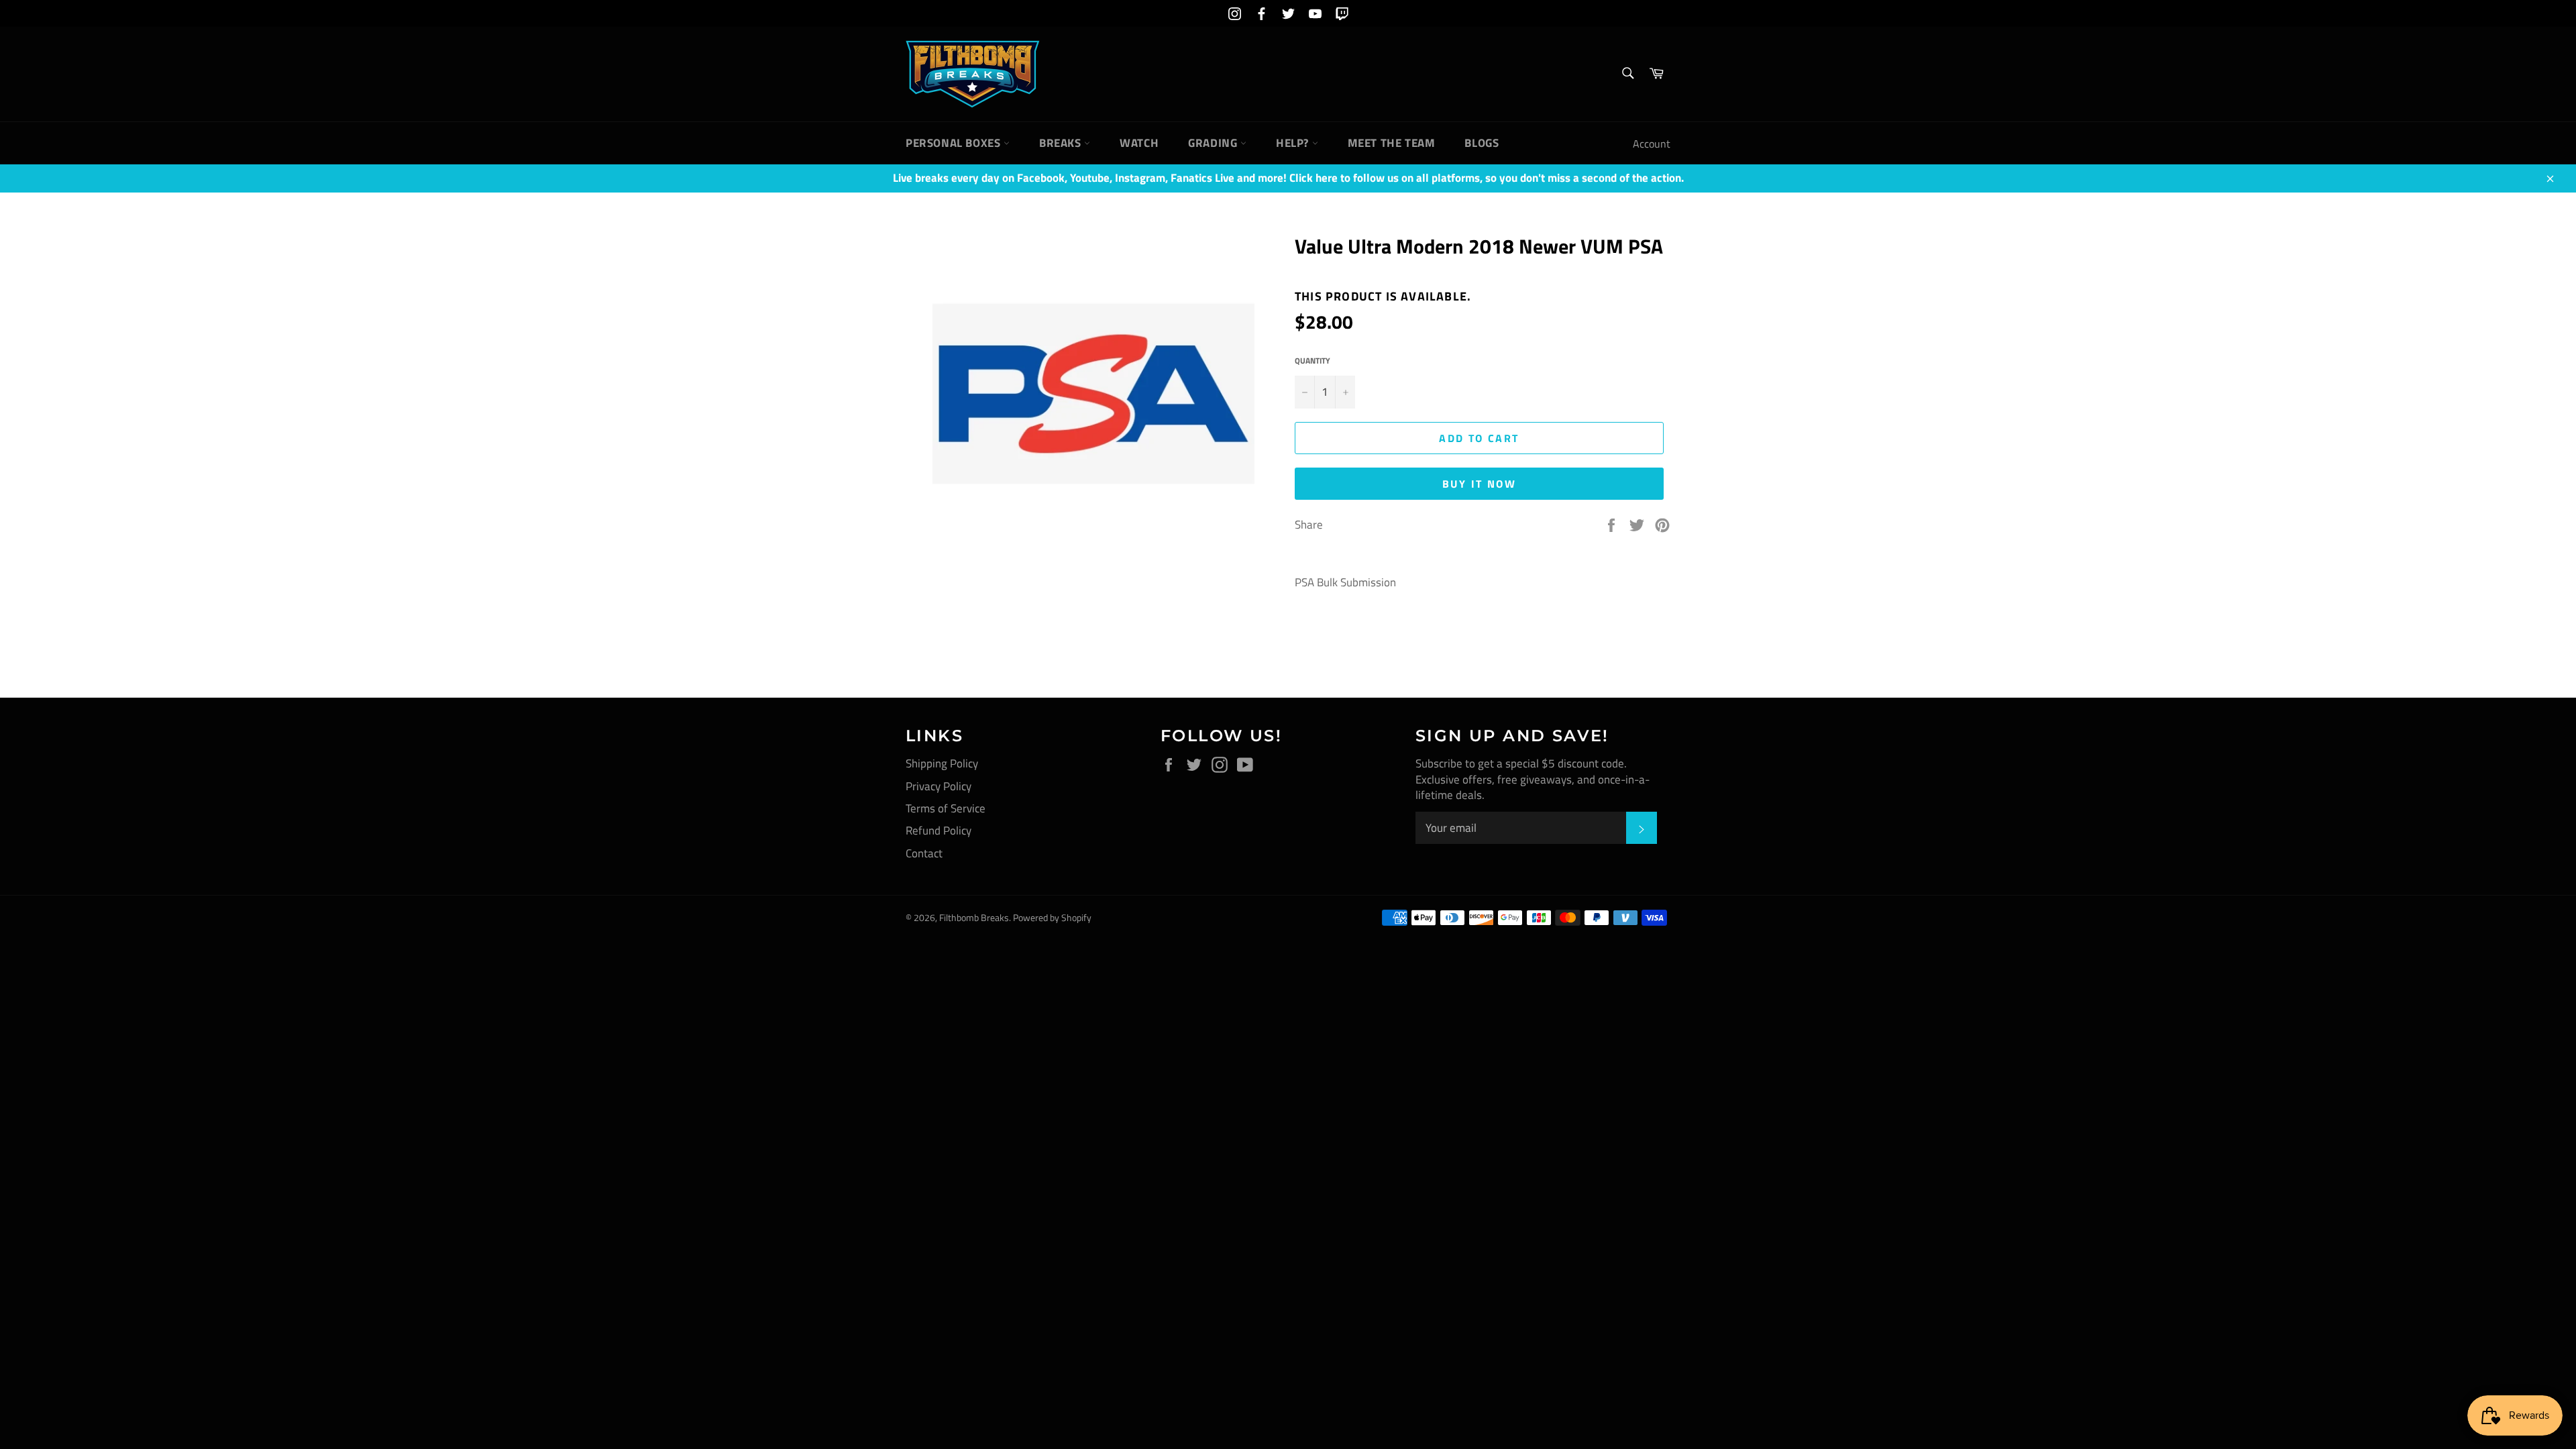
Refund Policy (938, 830)
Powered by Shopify (1052, 918)
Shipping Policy (942, 763)
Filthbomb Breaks (974, 918)
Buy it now (1479, 484)
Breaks (1062, 143)
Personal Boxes (955, 143)
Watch (1139, 143)
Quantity (1312, 361)
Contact (924, 853)
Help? (1294, 143)
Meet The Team (1392, 143)
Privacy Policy (938, 786)
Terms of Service (946, 808)
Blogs (1482, 143)
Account (1652, 144)
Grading (1214, 143)
